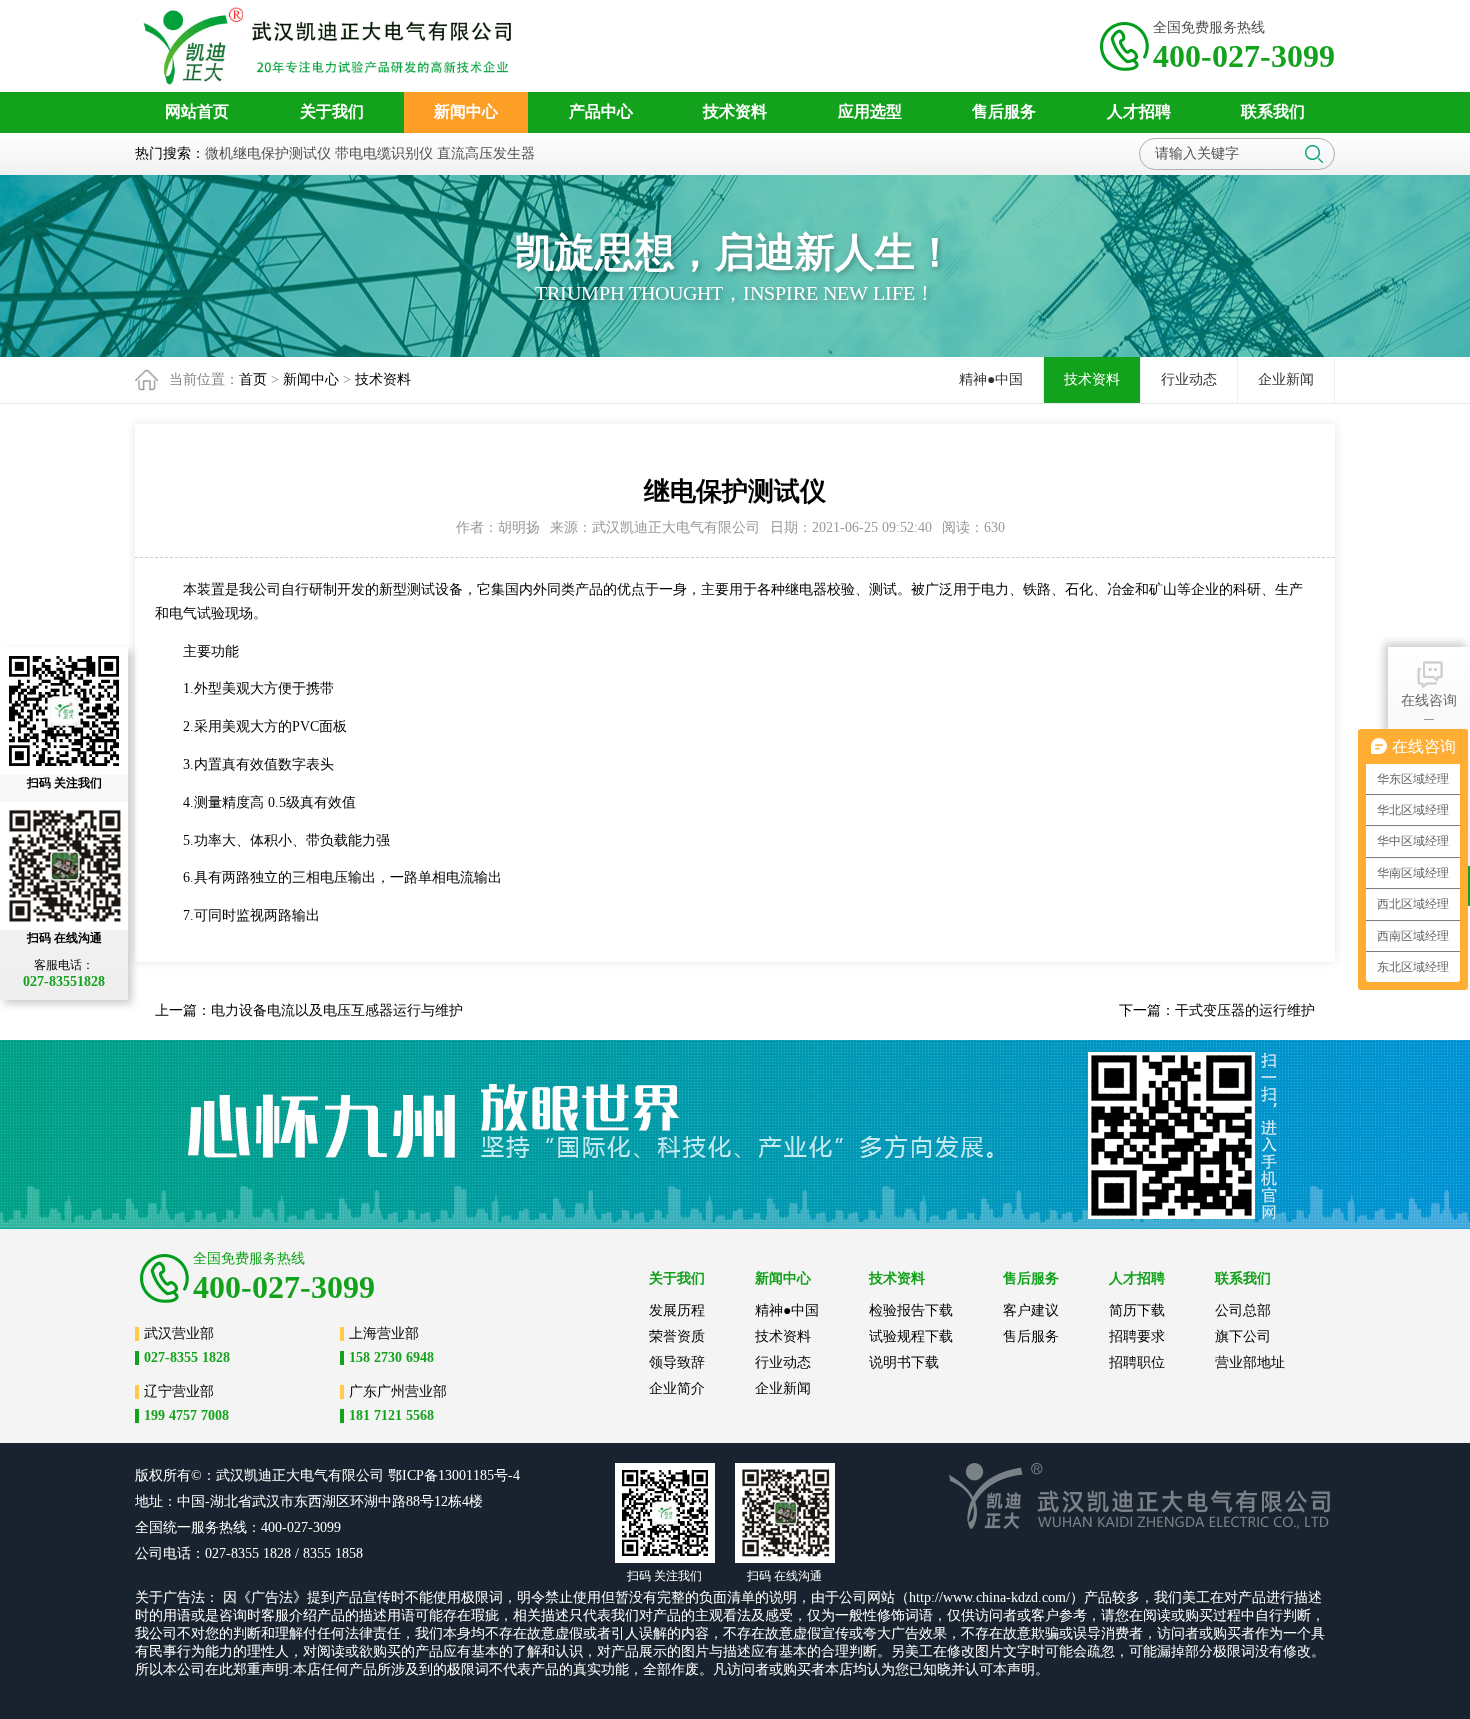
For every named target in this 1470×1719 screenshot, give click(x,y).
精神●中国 (991, 379)
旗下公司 (1243, 1336)
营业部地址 (1250, 1362)
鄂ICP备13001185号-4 (454, 1475)
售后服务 (1031, 1336)
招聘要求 (1137, 1336)
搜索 (1314, 154)
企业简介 (677, 1388)
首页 (253, 379)
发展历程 (677, 1310)
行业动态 (1189, 379)
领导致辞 (677, 1362)
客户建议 (1031, 1310)
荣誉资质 (677, 1336)
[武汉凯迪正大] (333, 46)
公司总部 (1243, 1310)
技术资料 (383, 379)
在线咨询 (1429, 700)
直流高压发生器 (486, 153)
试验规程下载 (911, 1336)
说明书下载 (904, 1362)
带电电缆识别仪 (384, 153)
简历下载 (1137, 1310)
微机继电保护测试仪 (268, 153)
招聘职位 (1137, 1362)
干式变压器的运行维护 (1245, 1010)
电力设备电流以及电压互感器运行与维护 (337, 1010)
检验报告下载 (911, 1310)
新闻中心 (311, 379)
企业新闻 (1286, 379)
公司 (370, 1475)
